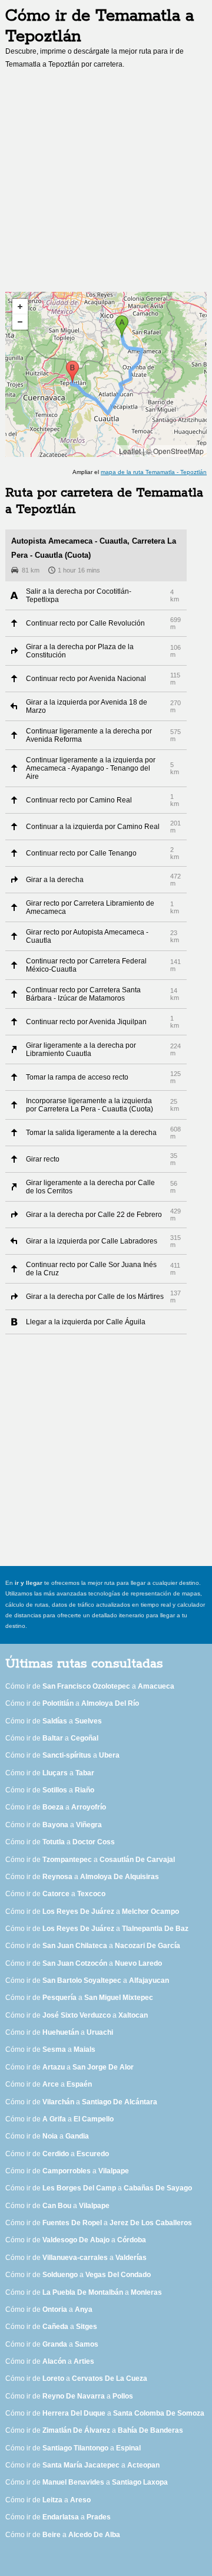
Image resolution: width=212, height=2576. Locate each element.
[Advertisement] (106, 184)
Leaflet (130, 451)
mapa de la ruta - (154, 472)
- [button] (20, 322)
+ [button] (20, 307)
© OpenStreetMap (175, 451)
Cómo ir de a (90, 1686)
